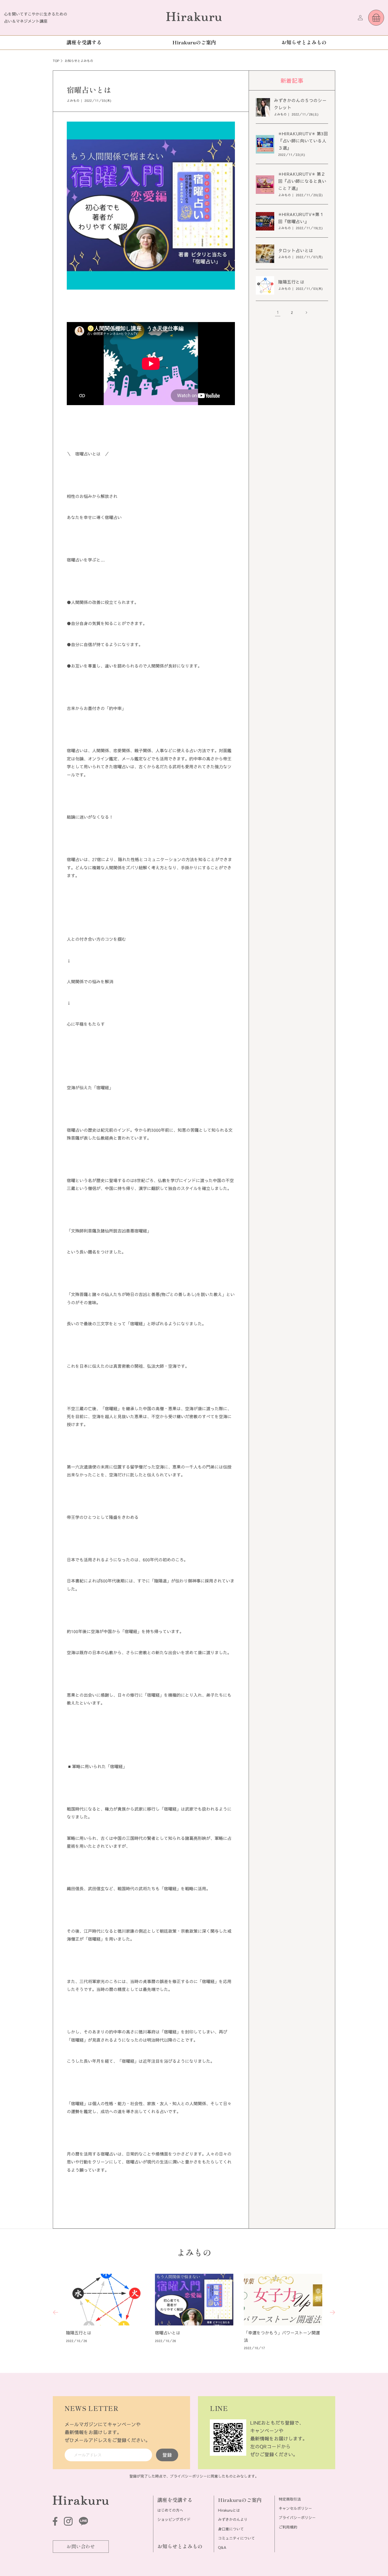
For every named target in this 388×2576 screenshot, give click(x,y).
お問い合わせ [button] (81, 2546)
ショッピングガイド (174, 2520)
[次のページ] (306, 313)
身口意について (231, 2529)
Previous (55, 2313)
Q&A (222, 2548)
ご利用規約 (288, 2527)
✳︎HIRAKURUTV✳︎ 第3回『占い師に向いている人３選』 (303, 141)
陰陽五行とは (291, 282)
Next (333, 2313)
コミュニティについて (236, 2538)
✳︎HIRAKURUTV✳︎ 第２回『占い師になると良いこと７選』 (302, 181)
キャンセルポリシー (295, 2508)
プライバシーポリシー (188, 2476)
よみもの (73, 101)
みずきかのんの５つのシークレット (300, 104)
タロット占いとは (296, 251)
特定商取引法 (290, 2499)
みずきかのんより (233, 2520)
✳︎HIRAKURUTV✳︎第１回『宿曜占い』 (301, 218)
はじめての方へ (170, 2510)
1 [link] (278, 313)
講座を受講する (175, 2500)
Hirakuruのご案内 (240, 2500)
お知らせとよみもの (180, 2546)
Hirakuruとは (229, 2510)
